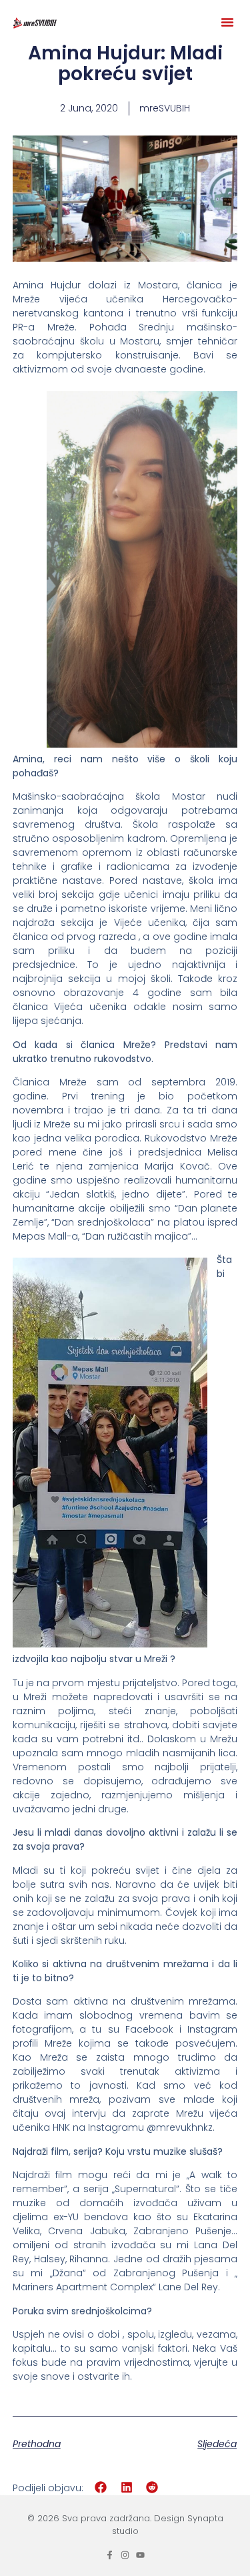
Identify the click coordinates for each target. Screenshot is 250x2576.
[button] (227, 22)
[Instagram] (125, 2555)
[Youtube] (140, 2555)
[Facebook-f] (110, 2555)
